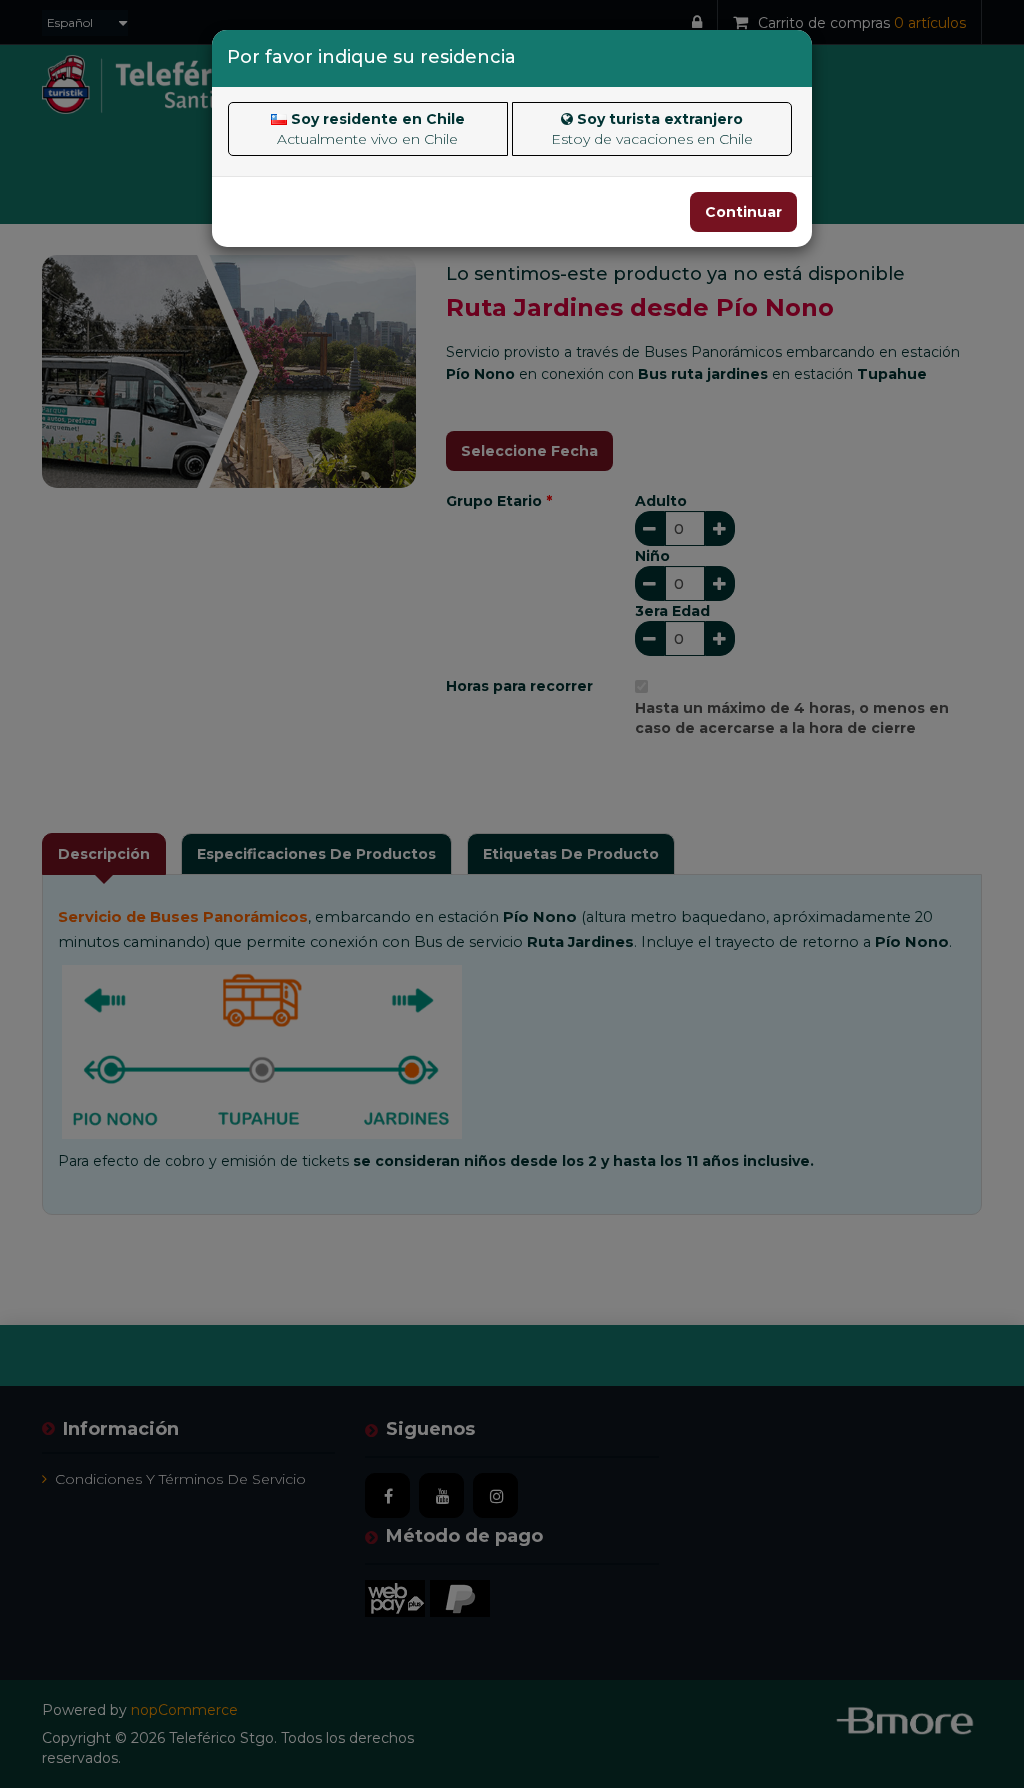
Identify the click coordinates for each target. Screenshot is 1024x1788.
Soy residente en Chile (371, 129)
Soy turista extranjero (652, 129)
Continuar (743, 212)
